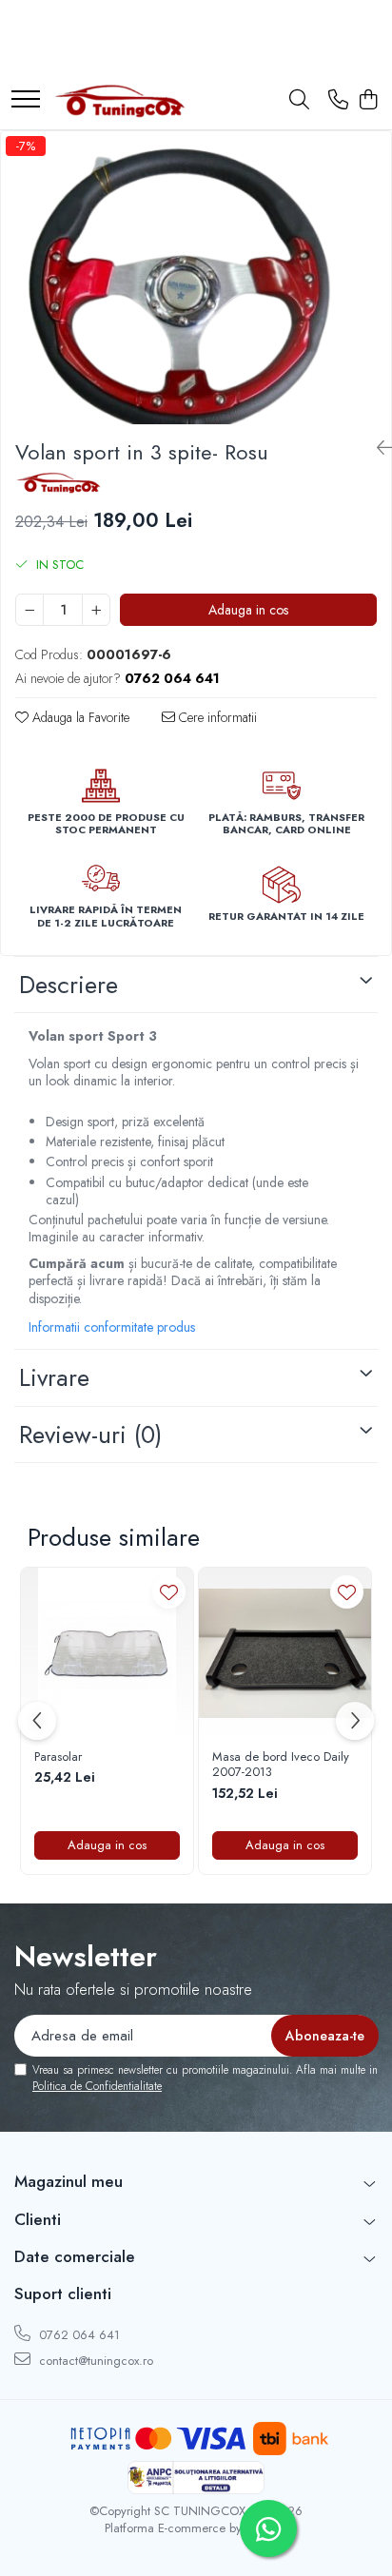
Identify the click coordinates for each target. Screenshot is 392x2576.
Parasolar (58, 1757)
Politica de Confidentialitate (97, 2086)
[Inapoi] (377, 449)
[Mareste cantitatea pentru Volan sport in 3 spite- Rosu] (96, 610)
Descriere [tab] (69, 985)
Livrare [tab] (54, 1377)
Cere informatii (216, 717)
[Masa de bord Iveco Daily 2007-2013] (285, 1654)
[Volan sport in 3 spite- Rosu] (196, 278)
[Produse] (26, 100)
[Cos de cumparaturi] (368, 101)
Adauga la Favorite (79, 717)
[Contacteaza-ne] (338, 101)
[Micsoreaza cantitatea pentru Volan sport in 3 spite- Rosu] (29, 610)
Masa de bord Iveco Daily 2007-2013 (281, 1766)
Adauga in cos (248, 610)
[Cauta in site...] (299, 101)
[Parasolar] (107, 1654)
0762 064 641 (78, 2335)
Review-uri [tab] (90, 1434)
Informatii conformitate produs (112, 1327)
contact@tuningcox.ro (94, 2361)
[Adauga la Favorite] (169, 1592)
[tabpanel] (196, 278)
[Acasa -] (119, 101)
